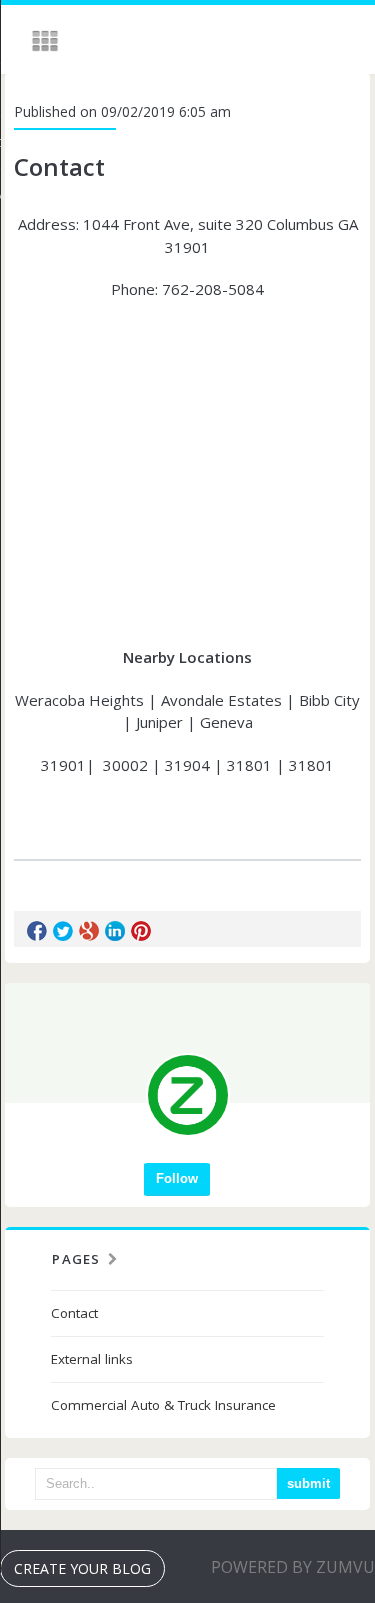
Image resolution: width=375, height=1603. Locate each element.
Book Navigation (47, 41)
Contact (74, 1313)
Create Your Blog (82, 1568)
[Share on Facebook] (37, 931)
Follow (177, 1178)
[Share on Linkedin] (115, 931)
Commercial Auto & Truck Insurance (163, 1405)
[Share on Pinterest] (141, 931)
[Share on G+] (89, 931)
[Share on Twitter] (63, 931)
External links (92, 1359)
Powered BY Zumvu (293, 1567)
